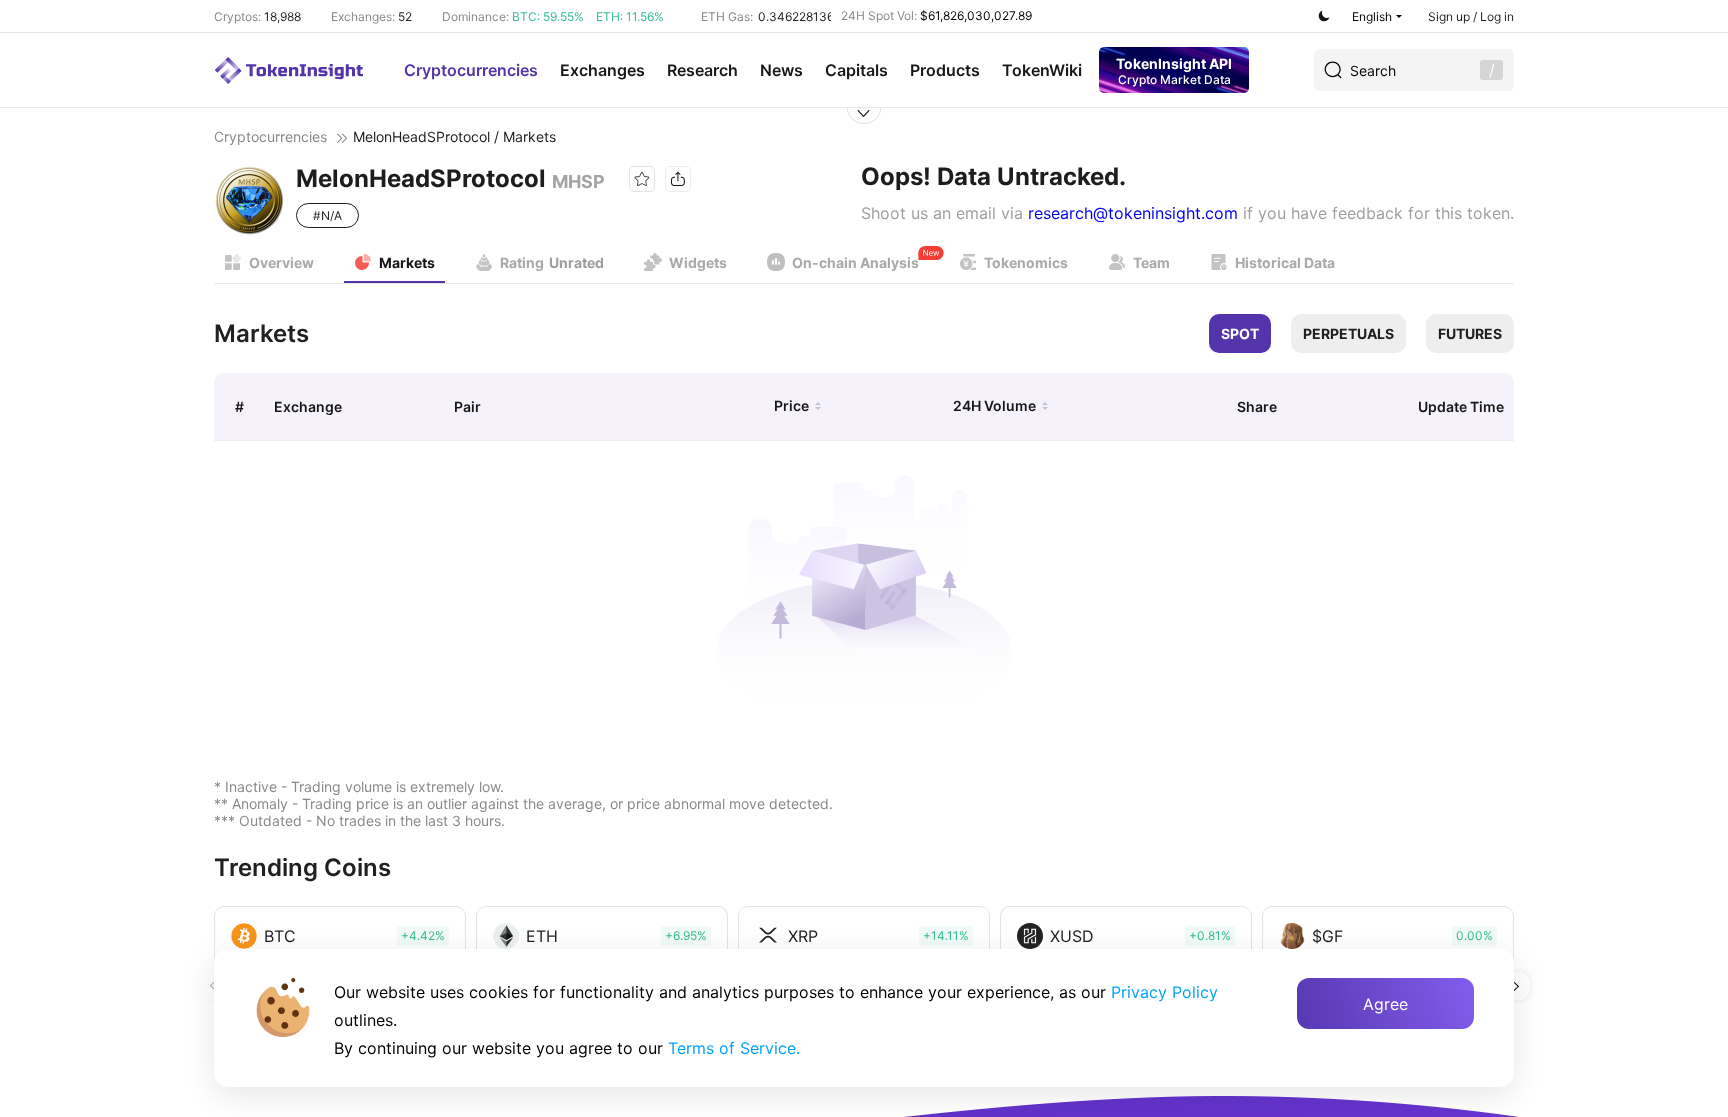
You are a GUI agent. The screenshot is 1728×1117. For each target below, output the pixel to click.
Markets (407, 262)
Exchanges (602, 70)
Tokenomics (1026, 262)
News (781, 70)
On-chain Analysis (855, 262)
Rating (552, 262)
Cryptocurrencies (471, 70)
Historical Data (1285, 262)
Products (945, 70)
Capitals (856, 70)
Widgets (698, 262)
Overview (281, 262)
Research (702, 70)
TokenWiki (1042, 70)
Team (1151, 262)
